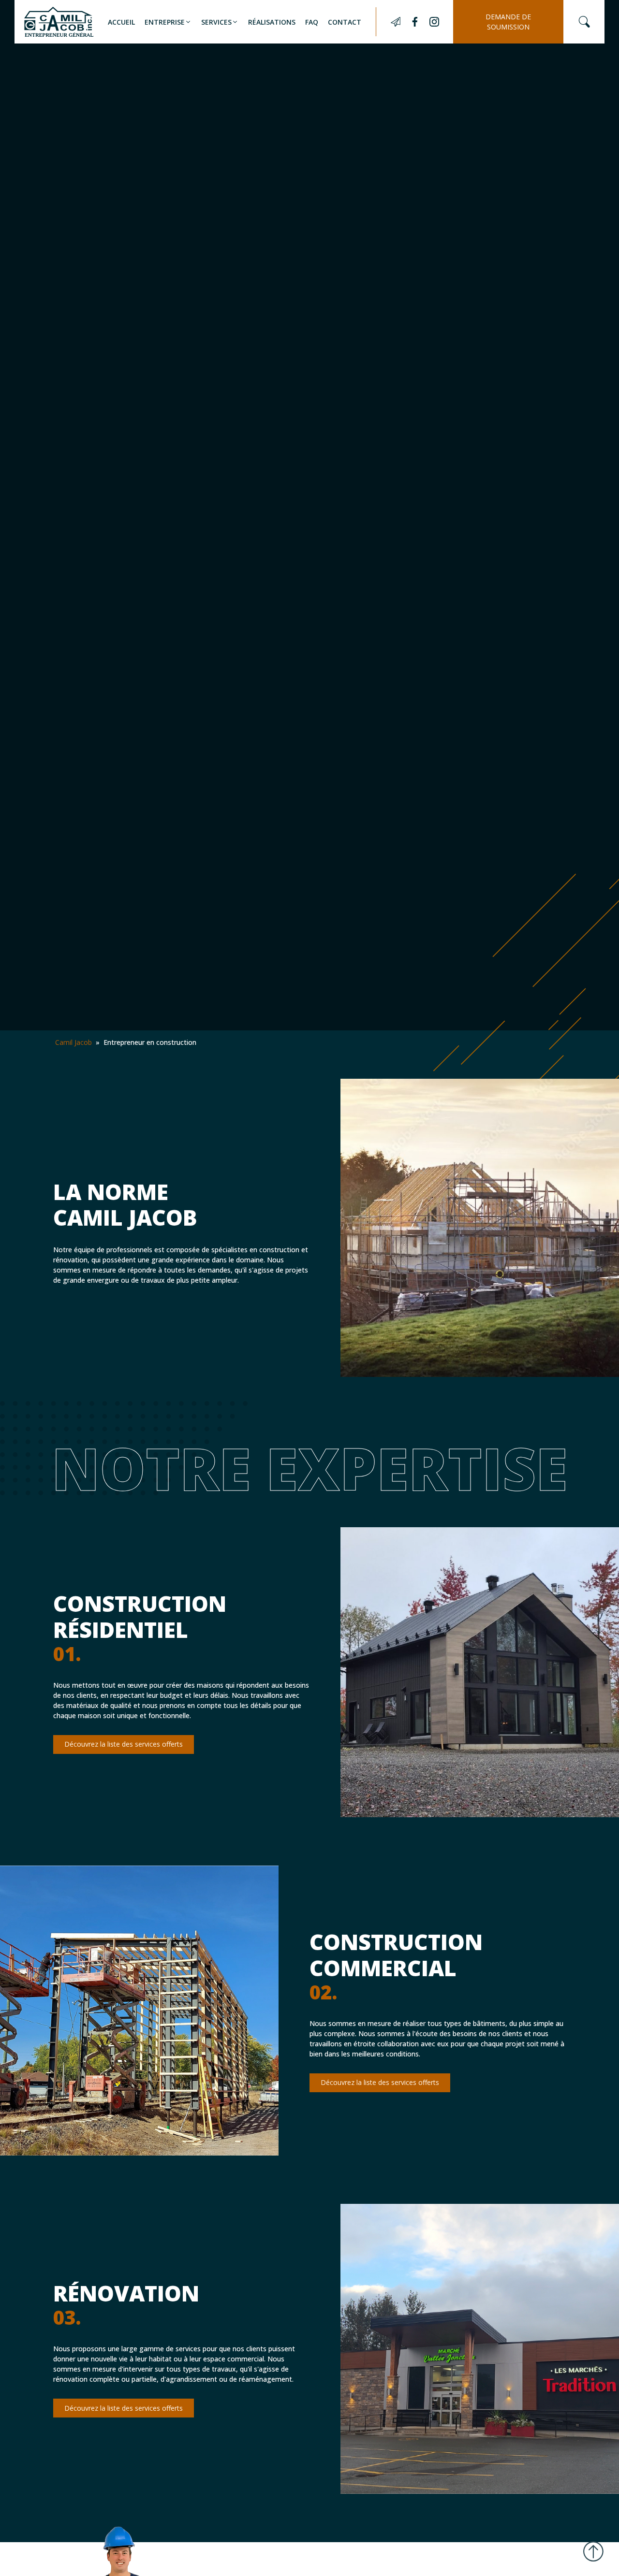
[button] (168, 22)
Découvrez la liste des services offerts (124, 1744)
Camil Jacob (74, 1042)
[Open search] (584, 22)
